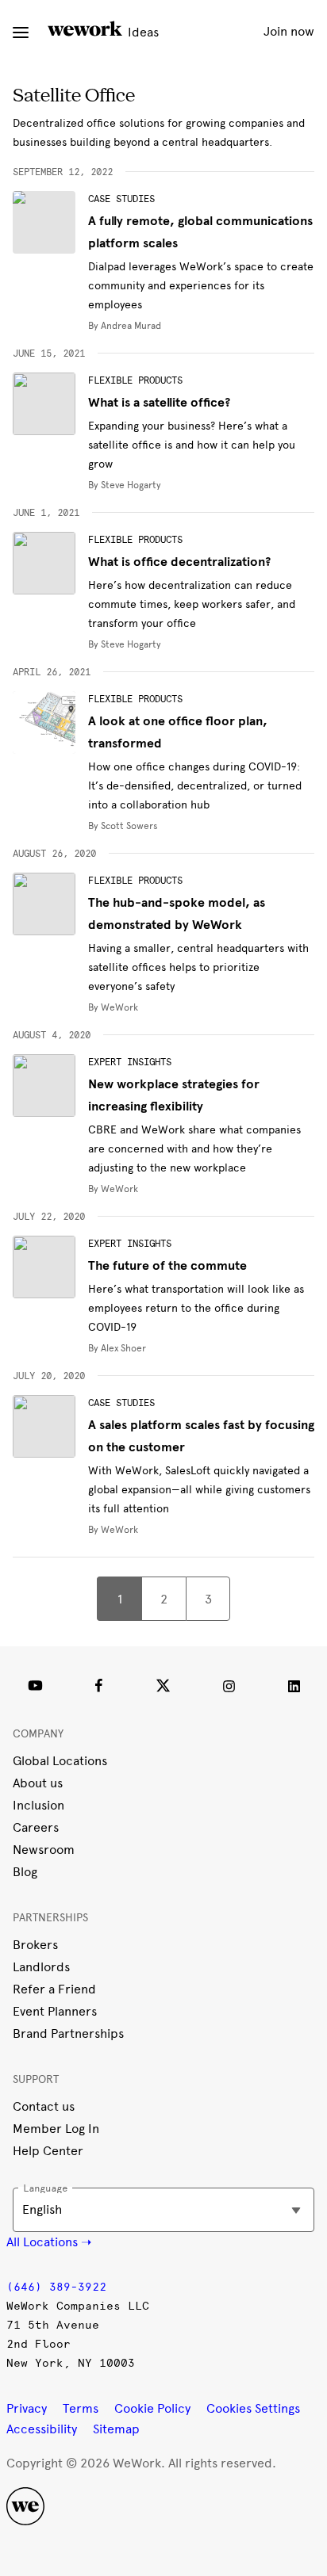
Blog (25, 1872)
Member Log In (56, 2129)
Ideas (142, 32)
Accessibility (42, 2429)
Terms (81, 2408)
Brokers (35, 1945)
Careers (36, 1827)
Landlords (41, 1967)
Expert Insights (130, 1062)
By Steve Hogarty (125, 485)
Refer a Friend (54, 1989)
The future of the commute (167, 1266)
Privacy (27, 2408)
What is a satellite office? (159, 403)
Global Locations (60, 1761)
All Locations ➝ (49, 2242)
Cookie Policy (152, 2408)
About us (38, 1783)
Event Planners (55, 2011)
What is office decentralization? (179, 562)
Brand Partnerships (68, 2033)
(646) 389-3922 (56, 2287)
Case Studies (121, 199)
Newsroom (44, 1850)
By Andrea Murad (125, 326)
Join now (289, 31)
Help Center (48, 2151)
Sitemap (116, 2429)
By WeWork (113, 1007)
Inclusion (38, 1805)
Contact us (44, 2106)
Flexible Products (135, 380)
